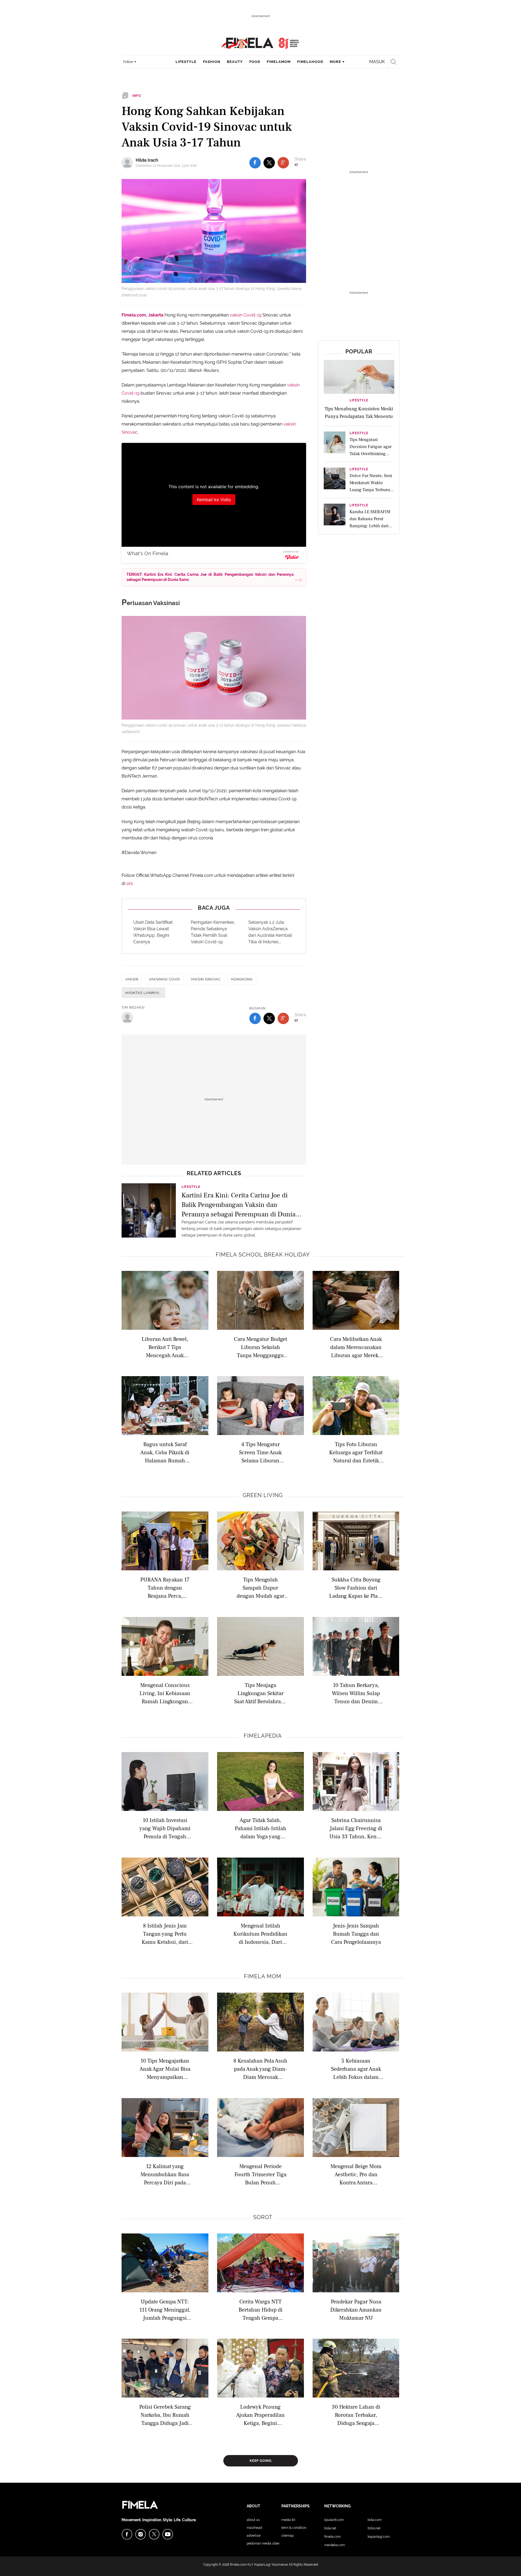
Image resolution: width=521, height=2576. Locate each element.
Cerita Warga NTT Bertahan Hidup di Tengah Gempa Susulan (260, 2310)
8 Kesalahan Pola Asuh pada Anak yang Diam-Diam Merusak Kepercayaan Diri (260, 2069)
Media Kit (288, 2520)
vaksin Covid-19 (246, 315)
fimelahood (310, 62)
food (255, 62)
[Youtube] (168, 2534)
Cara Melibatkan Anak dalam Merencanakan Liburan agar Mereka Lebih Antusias (356, 1347)
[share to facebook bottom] (255, 1018)
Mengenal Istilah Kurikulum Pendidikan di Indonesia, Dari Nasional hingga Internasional (260, 1934)
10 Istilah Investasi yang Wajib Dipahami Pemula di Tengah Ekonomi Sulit (165, 1828)
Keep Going (261, 2461)
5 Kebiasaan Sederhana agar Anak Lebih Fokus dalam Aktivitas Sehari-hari (356, 2069)
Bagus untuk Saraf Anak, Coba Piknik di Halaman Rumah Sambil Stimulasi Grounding (165, 1452)
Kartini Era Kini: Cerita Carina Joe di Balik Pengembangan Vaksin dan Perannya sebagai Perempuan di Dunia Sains (239, 1204)
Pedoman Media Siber (263, 2543)
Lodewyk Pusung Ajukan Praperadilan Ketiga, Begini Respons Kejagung (260, 2415)
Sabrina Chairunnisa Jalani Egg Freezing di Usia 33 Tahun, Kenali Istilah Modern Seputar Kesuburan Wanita (356, 1828)
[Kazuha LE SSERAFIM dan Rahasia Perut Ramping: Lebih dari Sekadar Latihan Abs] (335, 516)
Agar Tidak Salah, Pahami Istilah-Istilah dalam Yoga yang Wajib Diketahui (260, 1828)
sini (129, 883)
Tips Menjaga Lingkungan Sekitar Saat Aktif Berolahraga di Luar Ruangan (260, 1693)
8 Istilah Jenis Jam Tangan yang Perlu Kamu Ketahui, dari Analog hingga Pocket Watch (165, 1934)
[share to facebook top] (255, 163)
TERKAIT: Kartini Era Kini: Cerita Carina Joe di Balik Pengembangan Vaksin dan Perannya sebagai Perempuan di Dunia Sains (210, 577)
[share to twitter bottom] (269, 1018)
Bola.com (375, 2520)
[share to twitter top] (269, 163)
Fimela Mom (263, 1976)
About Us (253, 2520)
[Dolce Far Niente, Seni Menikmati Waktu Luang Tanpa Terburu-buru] (335, 480)
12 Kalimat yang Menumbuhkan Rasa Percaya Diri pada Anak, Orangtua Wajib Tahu (165, 2174)
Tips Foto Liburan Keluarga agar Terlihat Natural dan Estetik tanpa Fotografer (356, 1452)
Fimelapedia (263, 1736)
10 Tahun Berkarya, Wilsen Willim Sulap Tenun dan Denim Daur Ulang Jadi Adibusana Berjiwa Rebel (356, 1693)
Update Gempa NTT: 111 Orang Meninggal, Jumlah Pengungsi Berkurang (165, 2310)
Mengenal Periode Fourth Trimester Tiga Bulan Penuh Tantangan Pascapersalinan (260, 2174)
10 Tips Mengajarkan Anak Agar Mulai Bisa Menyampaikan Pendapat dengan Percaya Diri (165, 2069)
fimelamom (279, 62)
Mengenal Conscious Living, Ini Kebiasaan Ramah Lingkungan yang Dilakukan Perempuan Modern (165, 1693)
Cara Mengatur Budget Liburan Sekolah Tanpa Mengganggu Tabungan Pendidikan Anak (260, 1347)
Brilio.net (374, 2528)
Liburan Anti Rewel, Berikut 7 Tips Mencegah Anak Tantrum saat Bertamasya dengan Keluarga (165, 1347)
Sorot (263, 2217)
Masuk (377, 62)
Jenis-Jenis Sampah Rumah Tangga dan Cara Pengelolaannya (356, 1934)
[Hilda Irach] (129, 163)
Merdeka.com (335, 2545)
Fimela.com (333, 2537)
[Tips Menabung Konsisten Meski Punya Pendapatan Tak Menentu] (359, 376)
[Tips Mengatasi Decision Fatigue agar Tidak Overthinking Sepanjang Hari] (335, 444)
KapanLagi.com (379, 2537)
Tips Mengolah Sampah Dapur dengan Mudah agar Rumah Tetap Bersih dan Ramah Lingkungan (260, 1588)
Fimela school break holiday (263, 1255)
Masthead (254, 2528)
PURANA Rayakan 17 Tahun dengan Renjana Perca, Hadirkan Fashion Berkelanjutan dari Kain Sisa (165, 1588)
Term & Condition (294, 2528)
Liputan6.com (334, 2520)
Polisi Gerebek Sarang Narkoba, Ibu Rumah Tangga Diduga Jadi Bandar (165, 2415)
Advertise (254, 2536)
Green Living (263, 1495)
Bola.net (330, 2528)
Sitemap (287, 2536)
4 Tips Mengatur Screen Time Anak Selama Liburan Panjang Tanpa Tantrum (260, 1452)
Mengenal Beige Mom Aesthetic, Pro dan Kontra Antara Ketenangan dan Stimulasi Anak (356, 2174)
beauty (235, 62)
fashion (212, 62)
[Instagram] (141, 2534)
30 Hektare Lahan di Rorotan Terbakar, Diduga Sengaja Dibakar (356, 2415)
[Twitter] (154, 2534)
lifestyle (186, 62)
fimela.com (238, 2565)
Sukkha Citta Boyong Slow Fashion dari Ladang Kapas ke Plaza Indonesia (356, 1588)
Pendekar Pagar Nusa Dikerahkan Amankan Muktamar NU (356, 2310)
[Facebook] (127, 2534)
